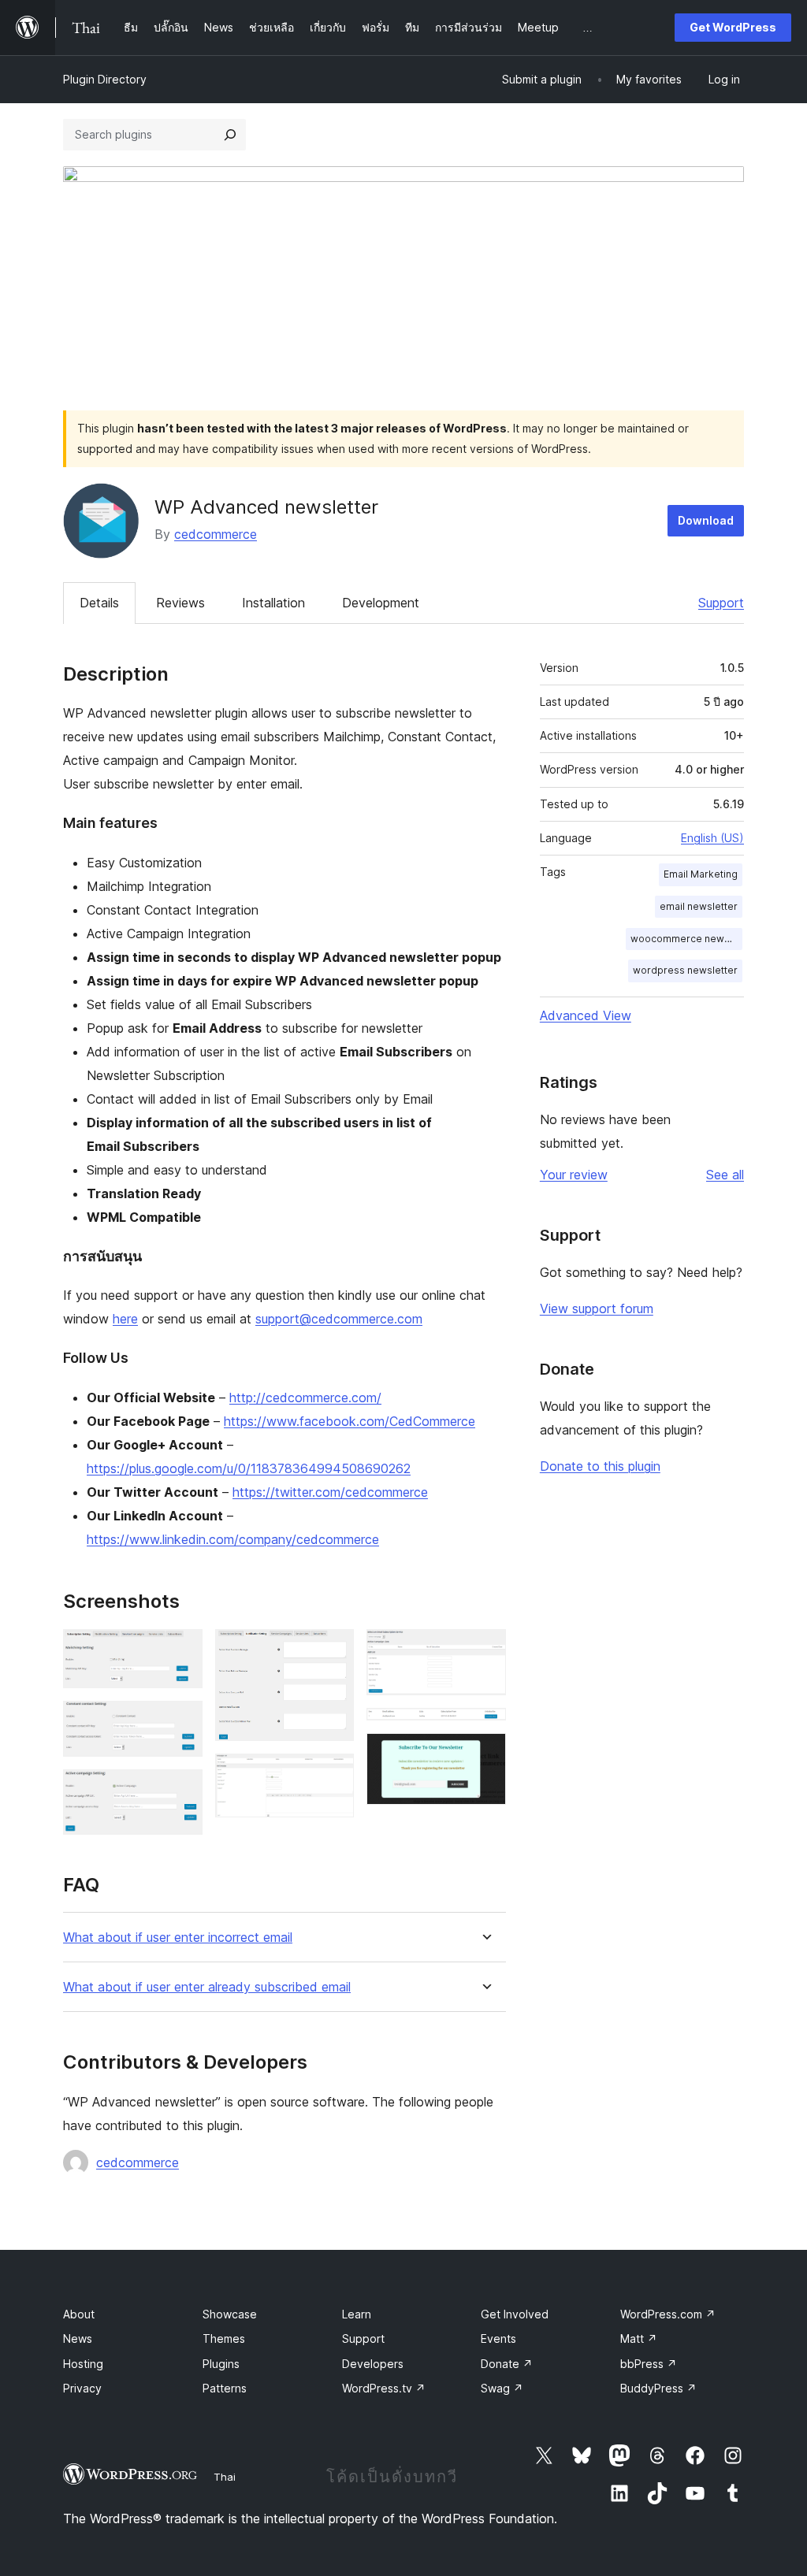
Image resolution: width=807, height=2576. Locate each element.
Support (721, 603)
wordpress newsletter (685, 970)
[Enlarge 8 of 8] (485, 1754)
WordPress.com (668, 2314)
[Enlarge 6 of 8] (485, 1650)
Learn (357, 2314)
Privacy (82, 2388)
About (79, 2314)
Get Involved (515, 2314)
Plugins (221, 2364)
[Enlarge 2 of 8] (181, 1722)
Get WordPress (733, 27)
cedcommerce (216, 534)
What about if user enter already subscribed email (207, 1987)
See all (725, 1175)
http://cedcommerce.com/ (305, 1397)
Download (706, 520)
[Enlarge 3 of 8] (181, 1791)
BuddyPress (658, 2388)
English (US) (712, 838)
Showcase (230, 2314)
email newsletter (699, 906)
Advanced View (586, 1015)
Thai (225, 2477)
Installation (273, 603)
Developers (373, 2364)
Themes (224, 2338)
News (78, 2338)
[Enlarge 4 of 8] (333, 1650)
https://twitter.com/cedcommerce (330, 1492)
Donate (507, 2364)
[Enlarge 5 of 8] (333, 1775)
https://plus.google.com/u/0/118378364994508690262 (249, 1468)
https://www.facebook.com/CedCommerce (350, 1421)
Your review (574, 1175)
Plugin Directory (105, 79)
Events (498, 2338)
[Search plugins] (230, 135)
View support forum (597, 1308)
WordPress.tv (384, 2388)
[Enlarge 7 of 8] (485, 1729)
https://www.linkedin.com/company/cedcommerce (233, 1539)
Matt (639, 2338)
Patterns (225, 2388)
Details (99, 603)
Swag (502, 2388)
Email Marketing (701, 874)
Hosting (83, 2364)
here (125, 1319)
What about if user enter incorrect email (178, 1938)
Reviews (180, 603)
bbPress (649, 2364)
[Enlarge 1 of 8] (181, 1650)
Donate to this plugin (600, 1466)
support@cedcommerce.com (339, 1319)
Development (381, 603)
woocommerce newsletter (686, 939)
